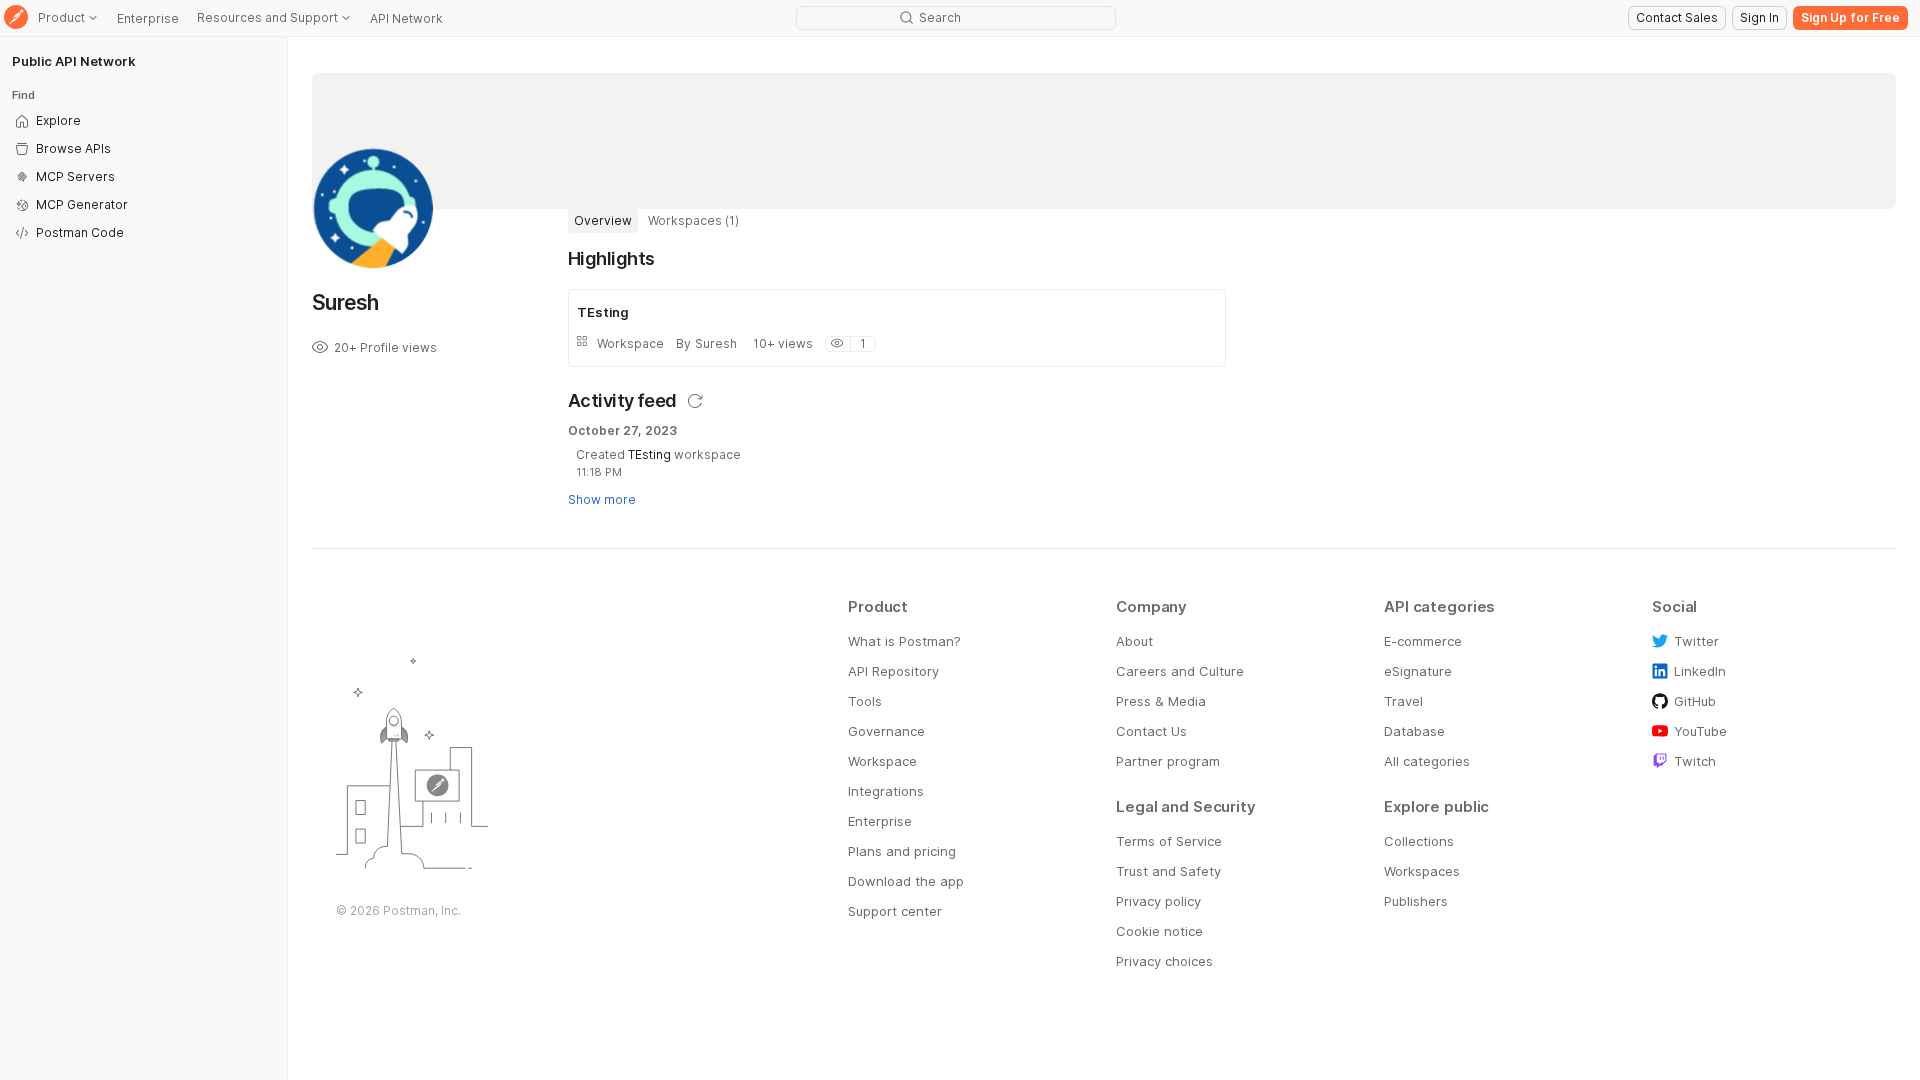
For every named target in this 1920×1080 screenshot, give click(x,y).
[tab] (603, 221)
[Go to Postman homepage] (16, 18)
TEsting (649, 454)
